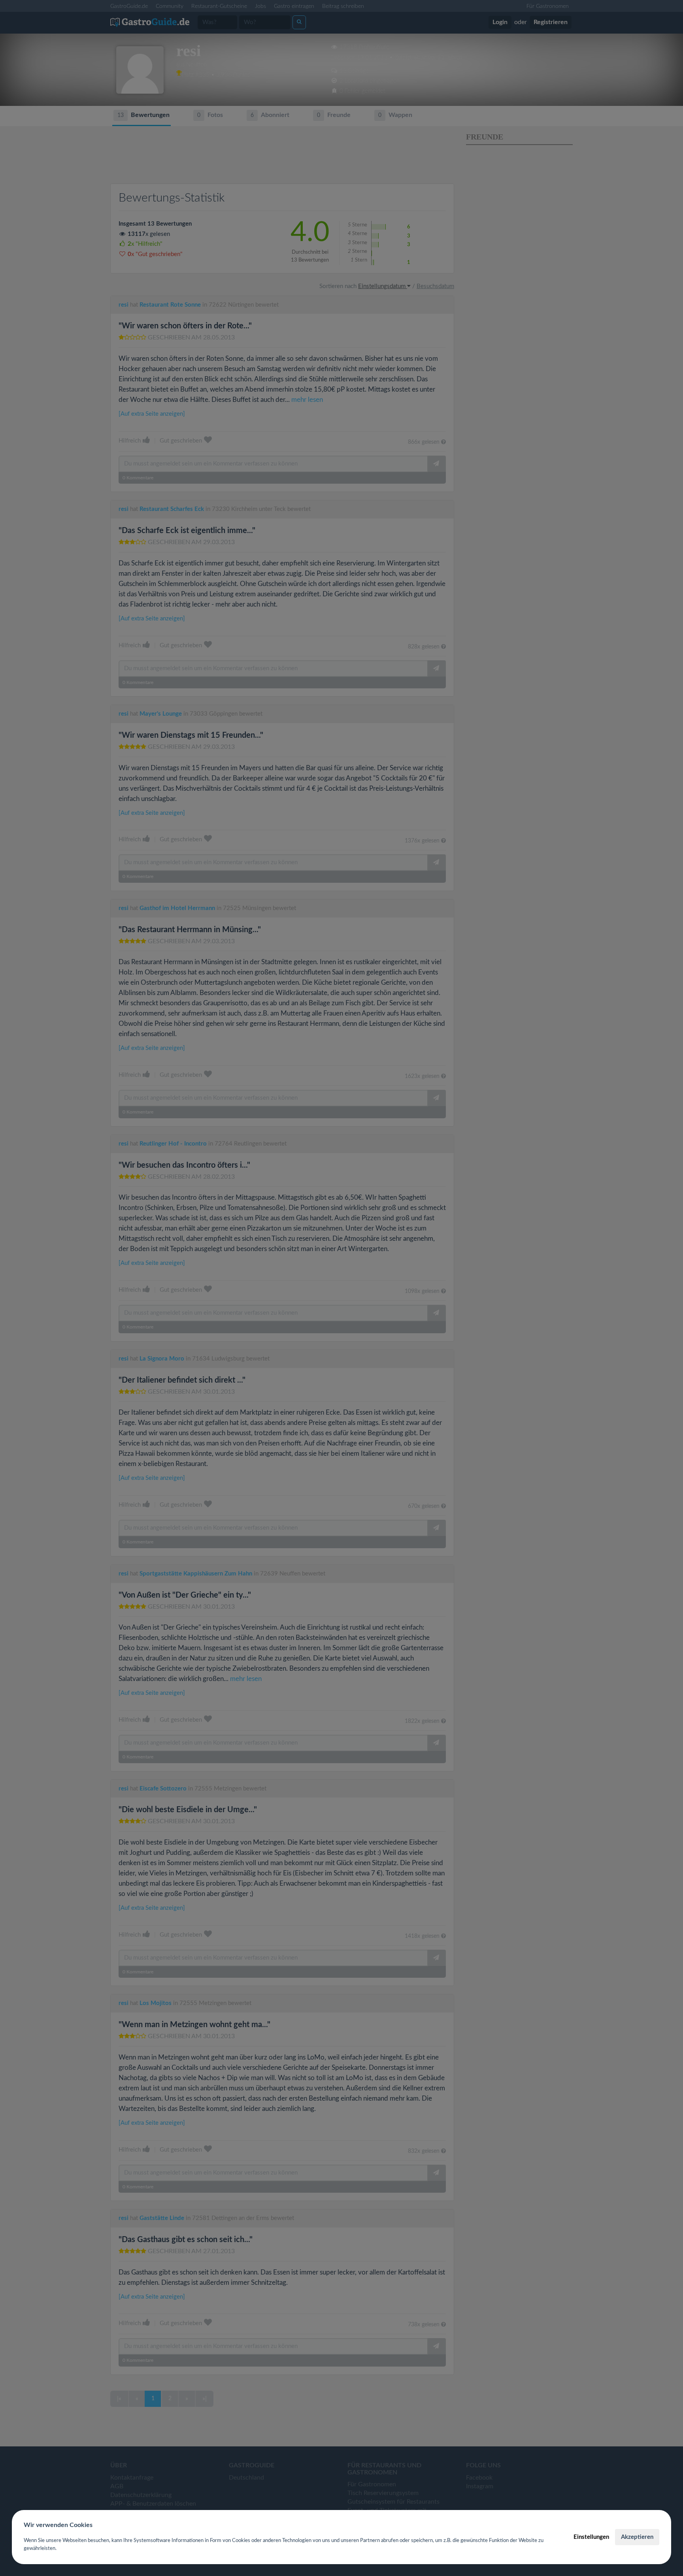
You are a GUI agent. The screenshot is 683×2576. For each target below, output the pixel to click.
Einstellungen (591, 2537)
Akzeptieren (637, 2537)
